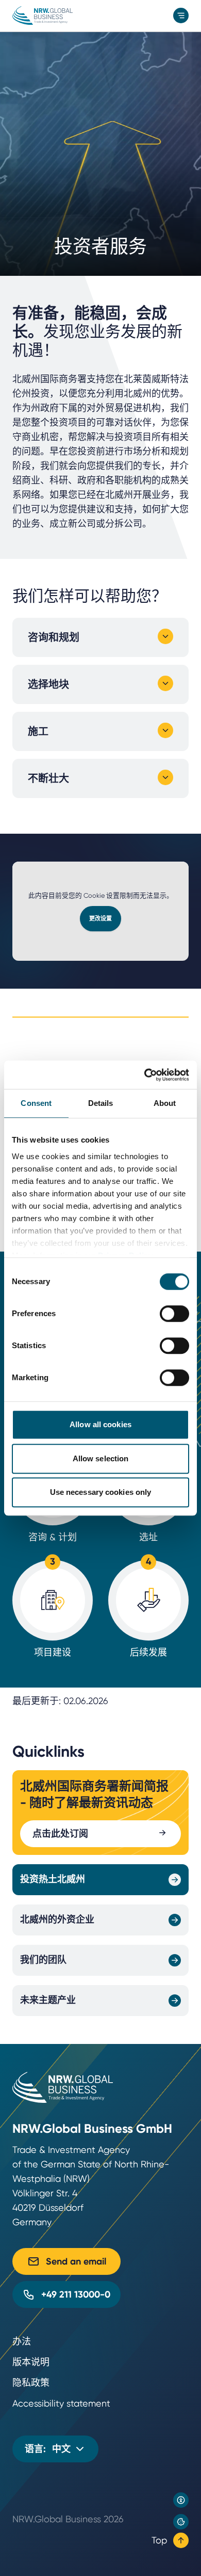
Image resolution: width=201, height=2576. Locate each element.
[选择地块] (165, 683)
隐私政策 (31, 2383)
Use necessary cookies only (101, 1492)
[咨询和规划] (165, 636)
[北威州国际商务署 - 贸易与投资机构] (43, 15)
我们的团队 (43, 1960)
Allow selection (101, 1458)
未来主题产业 (48, 2000)
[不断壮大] (165, 777)
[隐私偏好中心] (181, 2522)
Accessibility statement (61, 2403)
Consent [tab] (36, 1103)
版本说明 (31, 2362)
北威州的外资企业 (57, 1919)
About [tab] (165, 1103)
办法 (22, 2341)
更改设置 (100, 919)
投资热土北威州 (53, 1879)
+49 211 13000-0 (76, 2294)
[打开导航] (181, 15)
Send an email (76, 2261)
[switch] (174, 1314)
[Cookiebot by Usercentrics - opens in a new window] (145, 1075)
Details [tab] (101, 1103)
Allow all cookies (100, 1424)
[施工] (165, 730)
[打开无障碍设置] (181, 2500)
